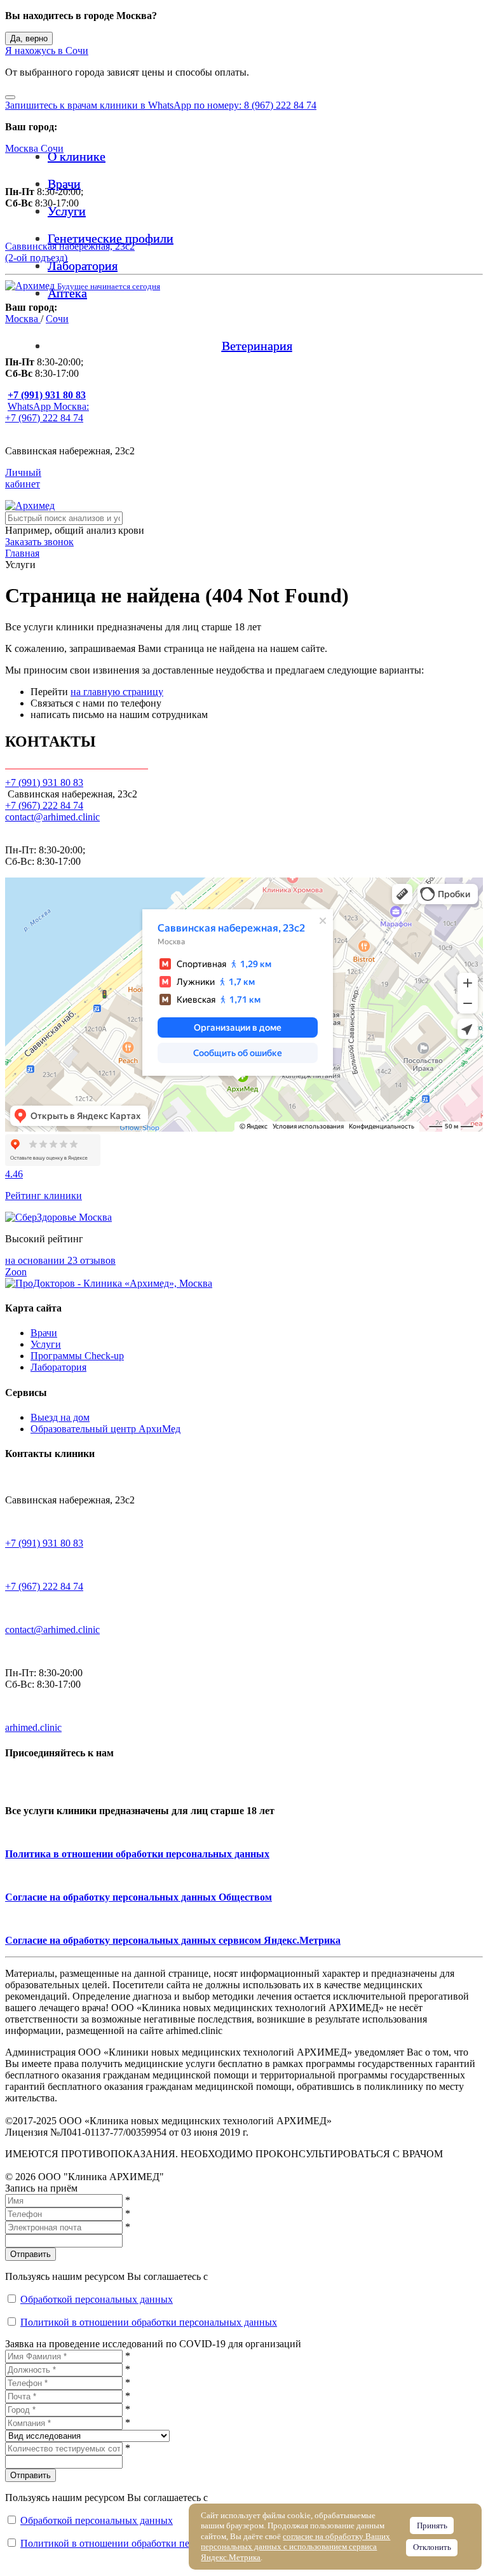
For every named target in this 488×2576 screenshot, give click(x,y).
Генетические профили (111, 238)
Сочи (52, 148)
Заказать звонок (39, 542)
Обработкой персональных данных (97, 2299)
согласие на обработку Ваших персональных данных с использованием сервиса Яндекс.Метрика (295, 2547)
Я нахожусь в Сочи (47, 51)
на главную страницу (117, 692)
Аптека (67, 293)
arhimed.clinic (33, 1727)
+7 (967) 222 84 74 (44, 805)
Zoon (16, 1272)
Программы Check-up (77, 1356)
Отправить (30, 2254)
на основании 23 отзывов (60, 1260)
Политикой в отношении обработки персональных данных (149, 2322)
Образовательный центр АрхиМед (105, 1429)
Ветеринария (257, 346)
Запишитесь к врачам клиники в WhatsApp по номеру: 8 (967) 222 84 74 (161, 105)
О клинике (77, 156)
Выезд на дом (60, 1417)
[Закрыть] (10, 97)
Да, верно (29, 38)
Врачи (64, 184)
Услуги (67, 211)
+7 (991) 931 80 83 (44, 1543)
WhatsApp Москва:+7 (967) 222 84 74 (47, 412)
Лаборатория (83, 266)
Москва (23, 148)
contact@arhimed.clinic (52, 817)
